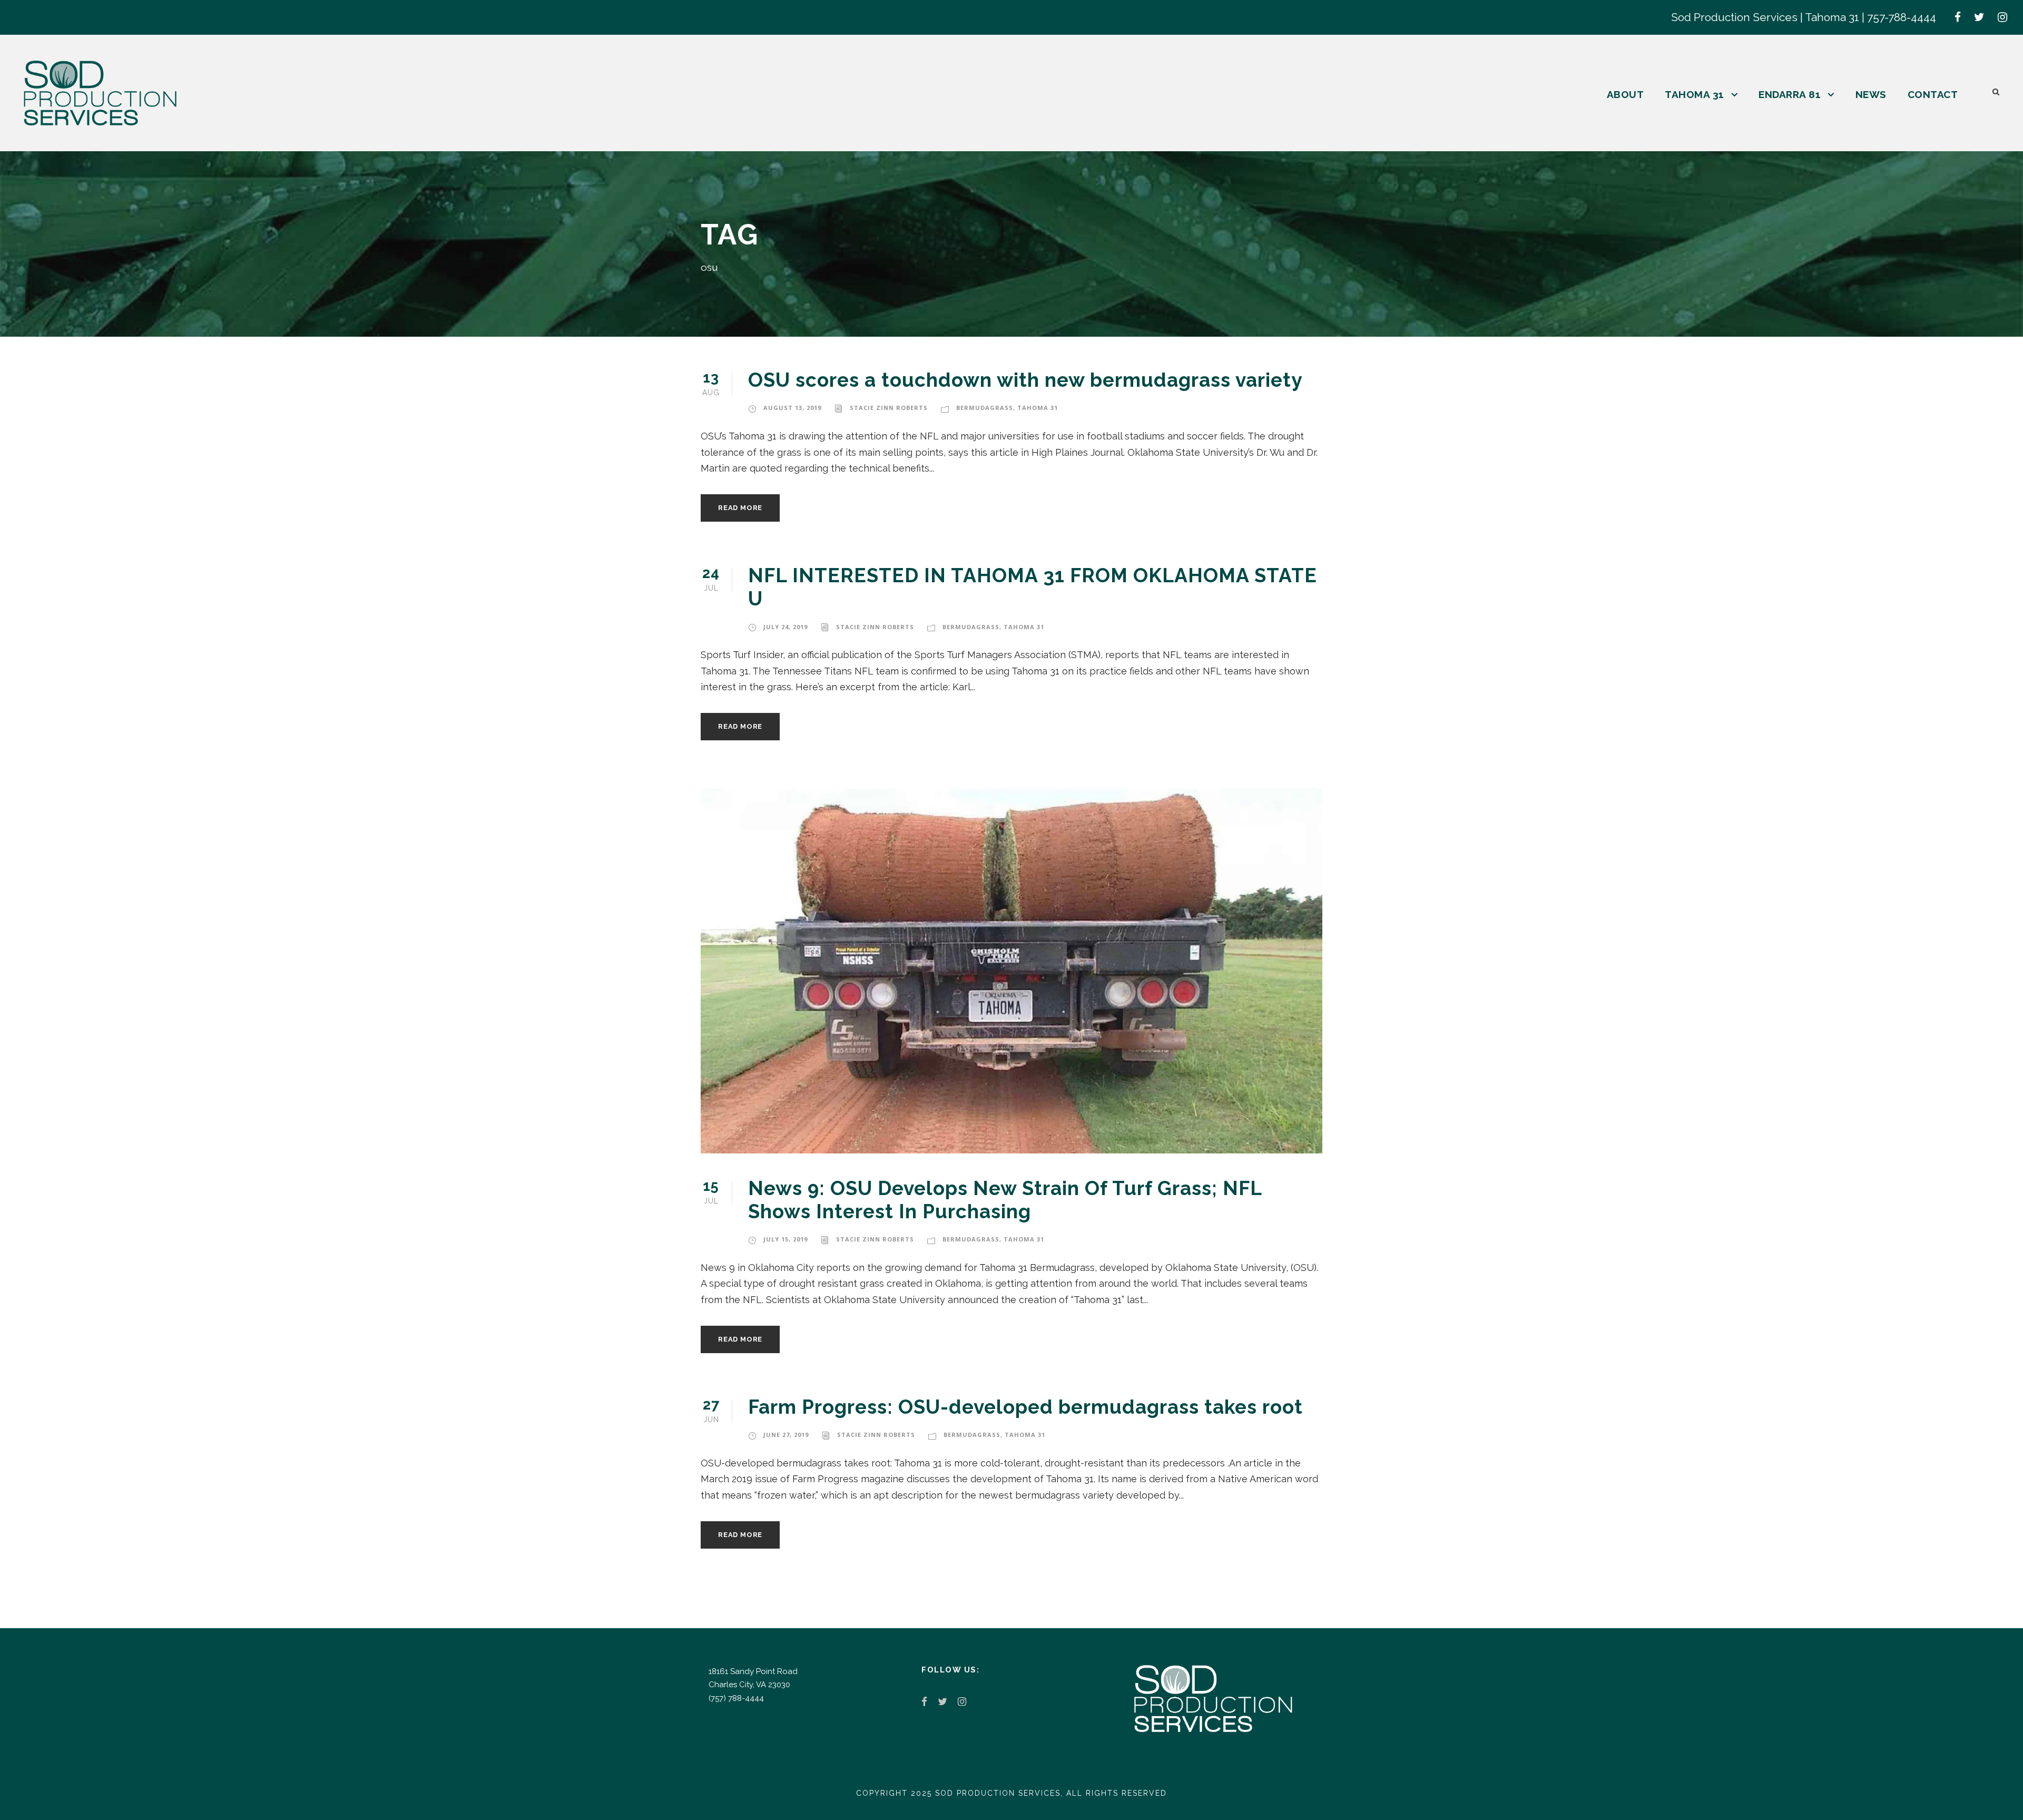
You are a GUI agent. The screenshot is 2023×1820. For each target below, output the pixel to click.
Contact (1933, 94)
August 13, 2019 (792, 408)
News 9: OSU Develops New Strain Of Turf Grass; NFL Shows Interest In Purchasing (1005, 1200)
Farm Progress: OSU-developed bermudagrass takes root (1025, 1407)
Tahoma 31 (1695, 94)
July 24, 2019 (785, 627)
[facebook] (1958, 17)
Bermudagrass (985, 408)
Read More (740, 508)
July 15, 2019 (785, 1239)
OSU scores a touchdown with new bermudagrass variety (1025, 380)
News (1871, 94)
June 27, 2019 (786, 1435)
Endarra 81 (1790, 94)
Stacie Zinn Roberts (889, 408)
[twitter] (1979, 17)
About (1626, 94)
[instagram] (2002, 17)
